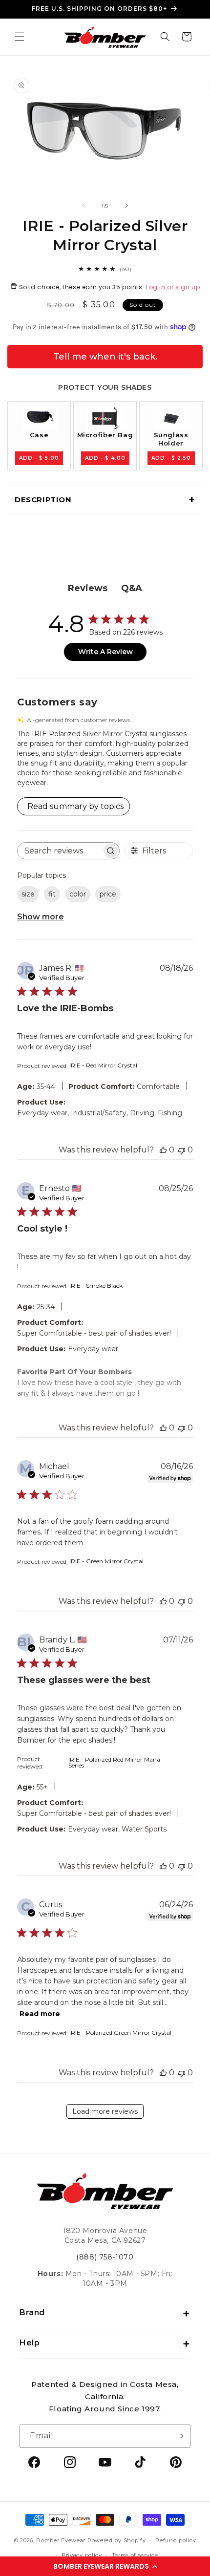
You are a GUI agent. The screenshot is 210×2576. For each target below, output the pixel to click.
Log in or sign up (173, 287)
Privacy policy (82, 2555)
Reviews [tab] (88, 588)
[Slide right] (126, 206)
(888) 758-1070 (105, 2257)
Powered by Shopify (117, 2540)
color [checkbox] (78, 894)
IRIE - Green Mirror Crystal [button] (106, 1561)
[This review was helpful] (163, 1150)
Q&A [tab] (132, 588)
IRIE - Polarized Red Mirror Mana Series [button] (114, 1762)
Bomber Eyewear (61, 2540)
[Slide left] (84, 206)
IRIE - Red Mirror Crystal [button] (103, 1065)
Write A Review (105, 652)
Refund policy (176, 2540)
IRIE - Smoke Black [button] (96, 1286)
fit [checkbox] (52, 894)
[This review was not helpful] (182, 1150)
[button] (105, 2566)
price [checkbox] (108, 894)
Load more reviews (105, 2111)
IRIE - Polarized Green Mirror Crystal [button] (120, 2033)
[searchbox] (60, 851)
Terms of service (135, 2555)
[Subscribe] (179, 2436)
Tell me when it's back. (105, 357)
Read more (40, 2014)
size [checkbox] (28, 894)
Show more (41, 917)
